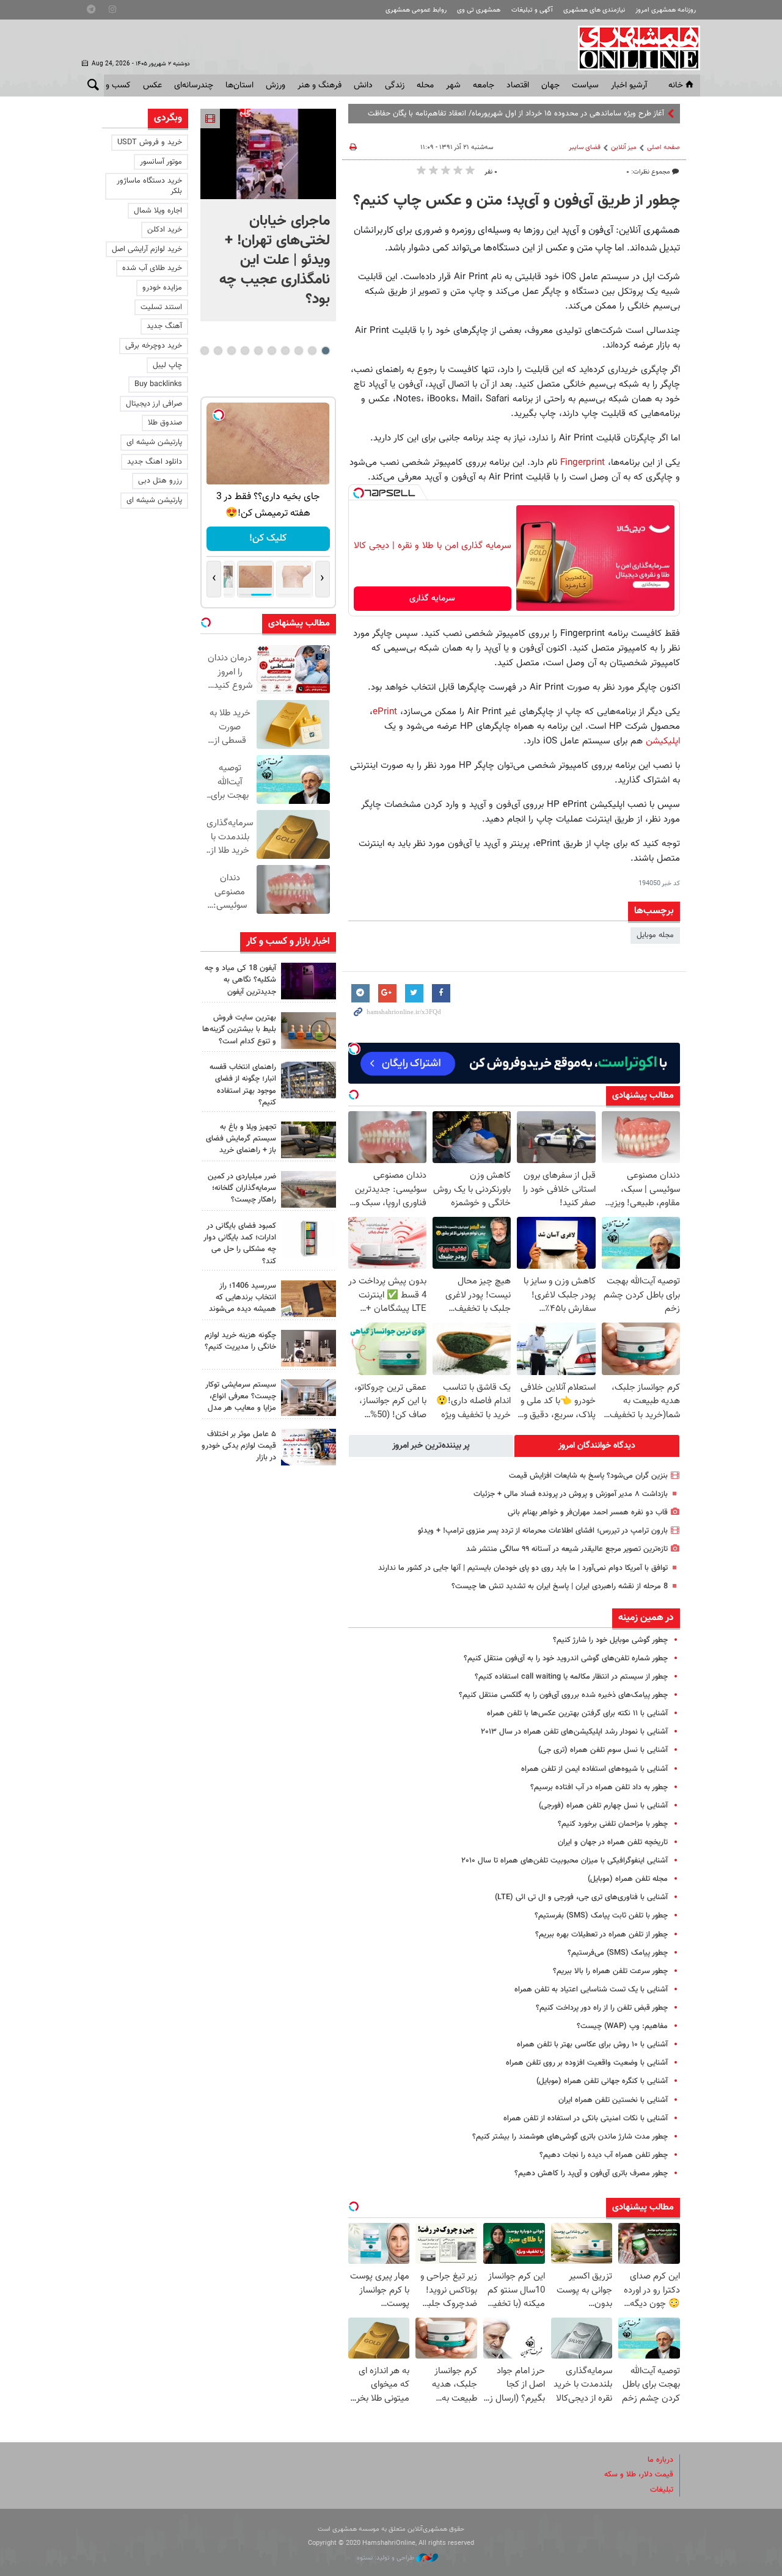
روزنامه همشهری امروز (666, 10)
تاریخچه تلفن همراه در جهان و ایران (613, 1842)
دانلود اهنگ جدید (155, 462)
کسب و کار (112, 86)
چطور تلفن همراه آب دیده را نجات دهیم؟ (604, 2155)
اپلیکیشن (661, 741)
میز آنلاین (624, 148)
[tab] (597, 1446)
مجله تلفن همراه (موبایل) (628, 1879)
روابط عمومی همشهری (416, 10)
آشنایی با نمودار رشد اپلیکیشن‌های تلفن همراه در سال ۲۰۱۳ (574, 1732)
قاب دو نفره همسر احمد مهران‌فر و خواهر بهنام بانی (588, 1512)
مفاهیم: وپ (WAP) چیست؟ (622, 2026)
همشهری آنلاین (633, 48)
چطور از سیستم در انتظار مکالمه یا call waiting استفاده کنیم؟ (571, 1677)
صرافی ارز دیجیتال (154, 404)
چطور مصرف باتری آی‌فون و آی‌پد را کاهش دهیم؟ (591, 2173)
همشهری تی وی (479, 10)
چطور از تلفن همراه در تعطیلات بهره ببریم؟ (601, 1935)
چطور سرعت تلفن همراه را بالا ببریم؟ (610, 1971)
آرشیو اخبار (629, 86)
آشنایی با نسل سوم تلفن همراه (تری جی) (603, 1750)
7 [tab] (245, 351)
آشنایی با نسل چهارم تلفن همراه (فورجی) (603, 1806)
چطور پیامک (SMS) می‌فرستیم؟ (618, 1953)
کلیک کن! (268, 538)
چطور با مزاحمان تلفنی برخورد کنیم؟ (613, 1824)
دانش (363, 86)
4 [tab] (285, 351)
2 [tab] (312, 351)
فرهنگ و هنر (320, 86)
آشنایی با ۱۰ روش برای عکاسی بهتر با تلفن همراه (592, 2045)
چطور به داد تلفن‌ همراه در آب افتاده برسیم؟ (599, 1787)
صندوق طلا (165, 423)
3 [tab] (298, 351)
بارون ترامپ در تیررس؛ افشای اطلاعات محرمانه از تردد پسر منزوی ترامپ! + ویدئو (543, 1531)
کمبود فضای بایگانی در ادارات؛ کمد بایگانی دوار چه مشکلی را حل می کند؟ (240, 1244)
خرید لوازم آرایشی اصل (147, 249)
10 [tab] (205, 351)
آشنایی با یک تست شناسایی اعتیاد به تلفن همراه (591, 1990)
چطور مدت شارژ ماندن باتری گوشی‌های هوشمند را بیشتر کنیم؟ (570, 2137)
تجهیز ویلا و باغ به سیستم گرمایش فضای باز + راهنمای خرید (241, 1139)
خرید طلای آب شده (152, 268)
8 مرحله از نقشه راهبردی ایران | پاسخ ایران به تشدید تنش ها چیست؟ (560, 1586)
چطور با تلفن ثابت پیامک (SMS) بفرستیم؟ (601, 1916)
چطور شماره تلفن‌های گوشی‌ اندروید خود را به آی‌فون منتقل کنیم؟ (566, 1658)
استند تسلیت (161, 307)
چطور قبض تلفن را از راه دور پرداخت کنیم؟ (602, 2008)
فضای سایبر (585, 148)
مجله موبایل (655, 935)
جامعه (484, 86)
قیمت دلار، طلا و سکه (639, 2475)
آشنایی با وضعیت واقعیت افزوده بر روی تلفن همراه (587, 2063)
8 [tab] (231, 351)
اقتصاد (518, 86)
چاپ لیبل (167, 365)
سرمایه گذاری (432, 599)
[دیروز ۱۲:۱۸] (309, 1080)
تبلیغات (662, 2490)
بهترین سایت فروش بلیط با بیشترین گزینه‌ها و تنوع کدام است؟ (239, 1029)
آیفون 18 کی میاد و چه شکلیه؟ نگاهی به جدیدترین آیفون (240, 980)
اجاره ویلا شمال (158, 211)
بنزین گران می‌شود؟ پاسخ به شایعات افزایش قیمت (588, 1476)
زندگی (395, 86)
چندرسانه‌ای (194, 86)
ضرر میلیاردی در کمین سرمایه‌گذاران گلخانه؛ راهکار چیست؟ (242, 1188)
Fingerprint (581, 462)
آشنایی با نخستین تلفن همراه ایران (613, 2100)
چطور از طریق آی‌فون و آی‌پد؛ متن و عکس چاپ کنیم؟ (517, 201)
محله (425, 86)
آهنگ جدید (164, 326)
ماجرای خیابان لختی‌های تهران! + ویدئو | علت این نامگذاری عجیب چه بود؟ (275, 260)
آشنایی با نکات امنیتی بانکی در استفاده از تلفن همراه (586, 2118)
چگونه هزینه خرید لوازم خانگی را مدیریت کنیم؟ (240, 1341)
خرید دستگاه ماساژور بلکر (149, 186)
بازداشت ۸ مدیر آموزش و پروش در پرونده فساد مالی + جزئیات (571, 1494)
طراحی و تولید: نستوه (386, 2558)
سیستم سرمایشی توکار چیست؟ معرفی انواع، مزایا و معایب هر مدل (241, 1396)
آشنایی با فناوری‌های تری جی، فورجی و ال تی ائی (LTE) (581, 1897)
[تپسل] (359, 493)
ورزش (276, 86)
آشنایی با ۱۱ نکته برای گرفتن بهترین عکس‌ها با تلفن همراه (577, 1713)
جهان (550, 86)
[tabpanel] (268, 215)
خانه (676, 86)
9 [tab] (218, 351)
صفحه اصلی (663, 148)
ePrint (385, 712)
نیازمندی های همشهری (594, 10)
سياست (585, 86)
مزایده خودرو (162, 288)
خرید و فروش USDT (150, 142)
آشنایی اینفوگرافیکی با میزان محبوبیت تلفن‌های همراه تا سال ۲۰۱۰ (565, 1861)
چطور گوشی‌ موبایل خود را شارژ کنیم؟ (610, 1640)
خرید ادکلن (165, 230)
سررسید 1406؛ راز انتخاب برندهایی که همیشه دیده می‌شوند (243, 1297)
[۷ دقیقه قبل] (268, 154)
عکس (152, 86)
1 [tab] (325, 351)
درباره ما (660, 2460)
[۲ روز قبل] (309, 1140)
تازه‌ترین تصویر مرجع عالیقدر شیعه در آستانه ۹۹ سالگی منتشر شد (567, 1549)
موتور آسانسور (161, 162)
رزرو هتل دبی (160, 481)
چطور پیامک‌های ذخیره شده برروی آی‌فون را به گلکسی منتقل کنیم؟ (563, 1695)
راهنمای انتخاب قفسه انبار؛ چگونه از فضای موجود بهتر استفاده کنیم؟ (243, 1085)
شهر (453, 86)
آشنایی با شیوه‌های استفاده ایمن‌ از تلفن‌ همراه (594, 1769)
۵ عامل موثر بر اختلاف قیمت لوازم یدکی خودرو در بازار (239, 1446)
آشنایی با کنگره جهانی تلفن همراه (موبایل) (602, 2081)
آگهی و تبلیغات (532, 10)
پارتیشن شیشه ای (154, 442)
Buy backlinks (158, 384)
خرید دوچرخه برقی (154, 346)
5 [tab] (272, 351)
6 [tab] (258, 351)
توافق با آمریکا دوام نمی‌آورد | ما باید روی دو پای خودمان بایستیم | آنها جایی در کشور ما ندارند (523, 1568)
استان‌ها (239, 86)
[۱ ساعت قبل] (309, 981)
